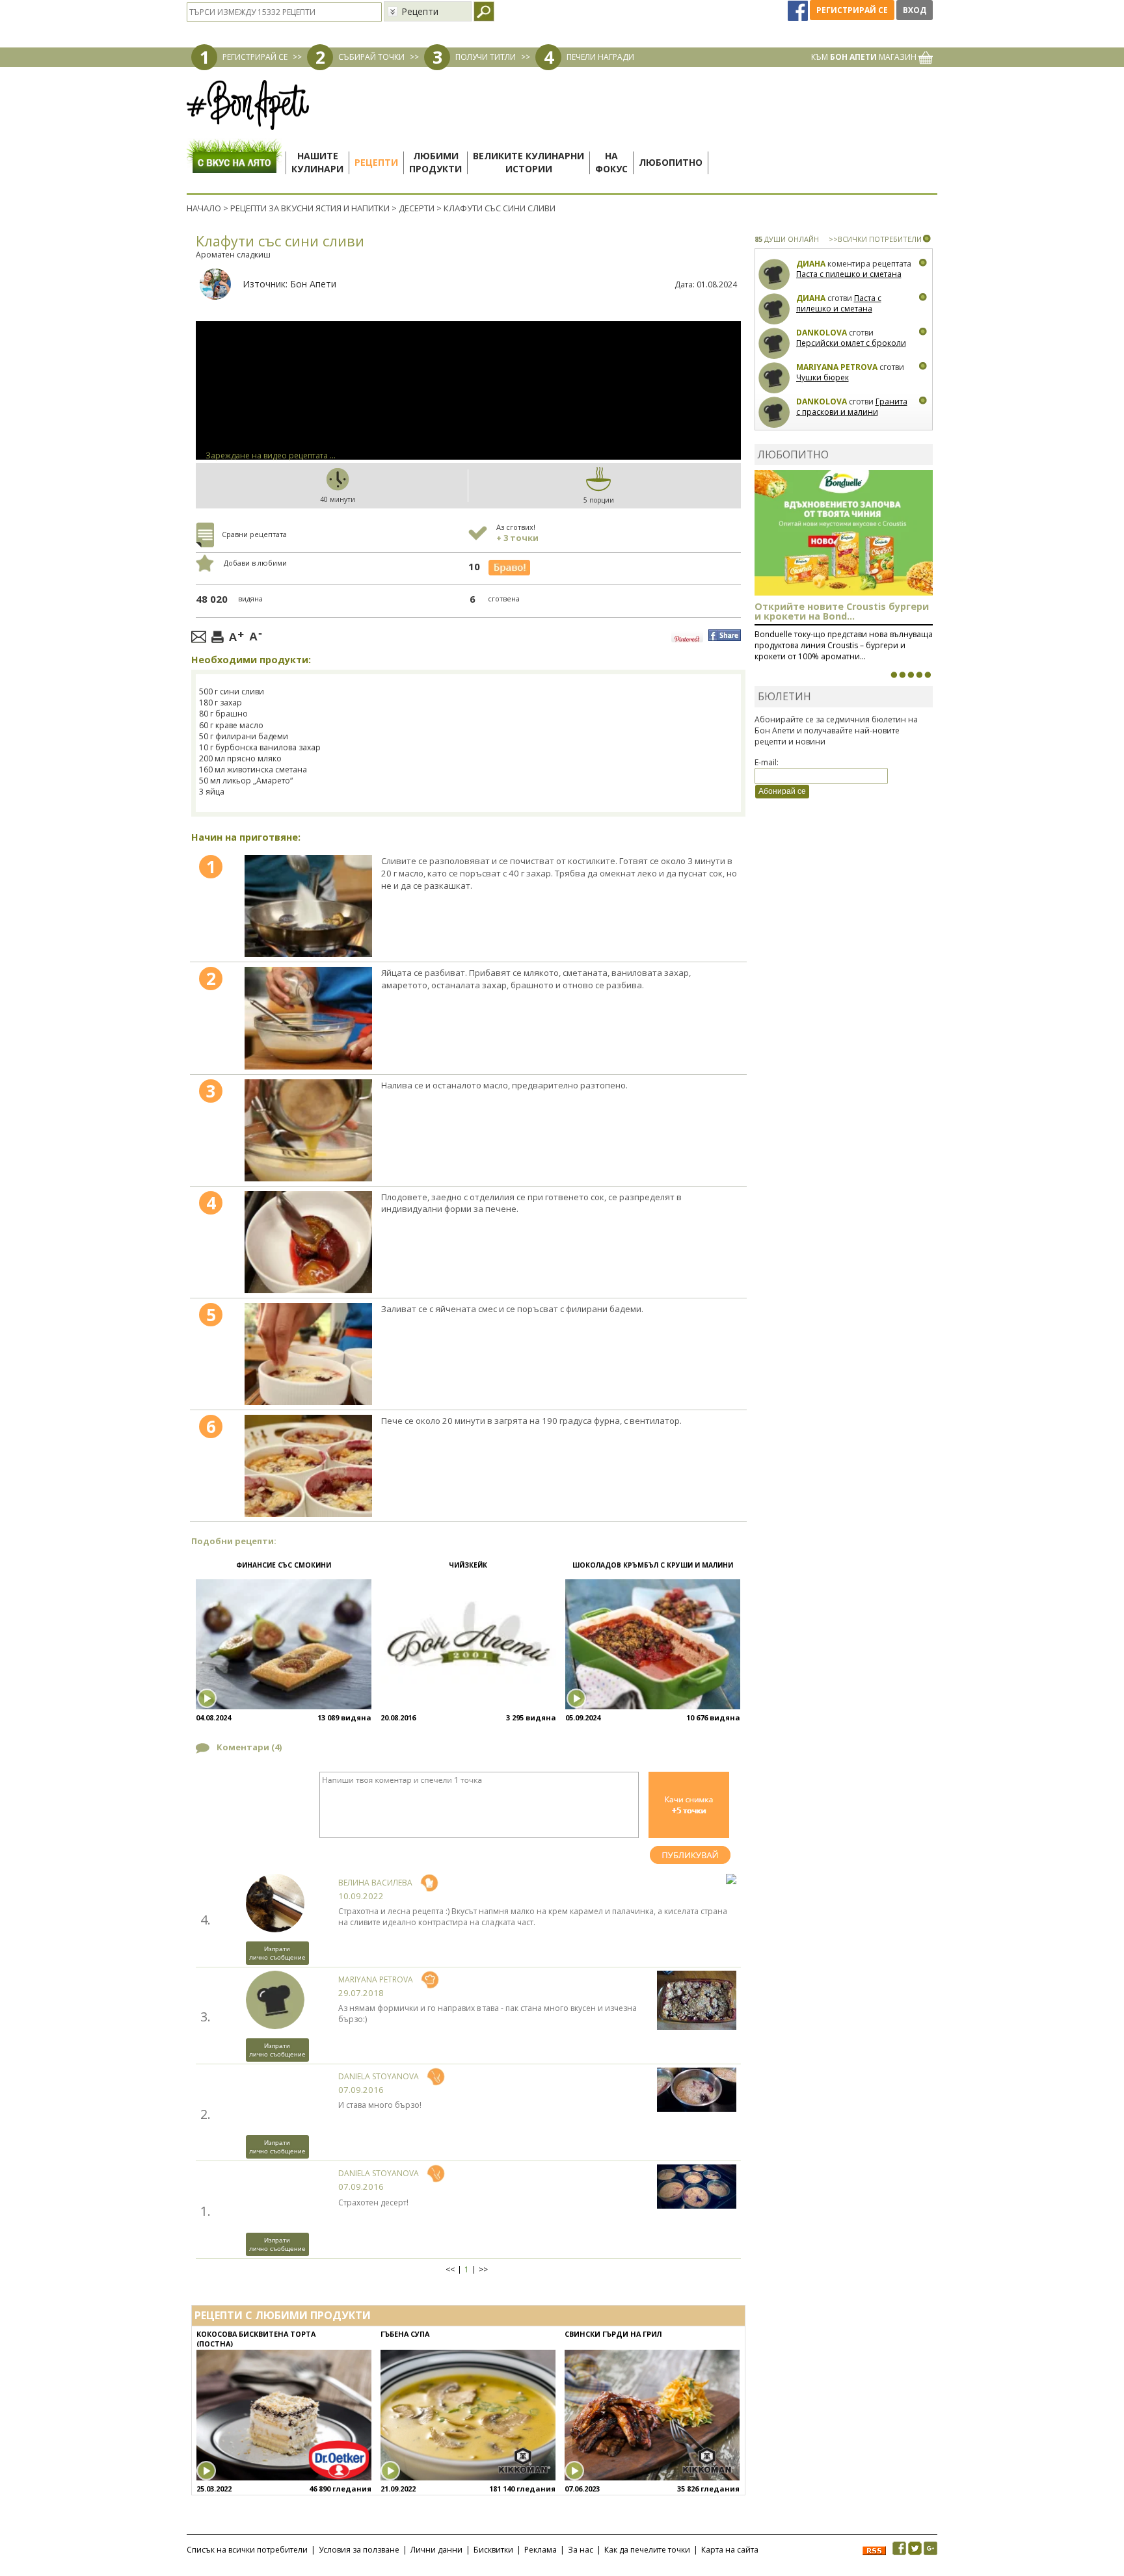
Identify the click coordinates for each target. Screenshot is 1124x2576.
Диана (811, 264)
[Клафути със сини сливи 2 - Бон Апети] (308, 1018)
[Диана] (774, 275)
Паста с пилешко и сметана (849, 274)
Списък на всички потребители (247, 2550)
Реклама (541, 2550)
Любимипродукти (435, 162)
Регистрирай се (852, 10)
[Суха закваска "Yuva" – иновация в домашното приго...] (894, 675)
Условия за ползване (359, 2550)
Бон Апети (313, 284)
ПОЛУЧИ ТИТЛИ (486, 57)
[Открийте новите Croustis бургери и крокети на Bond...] (902, 675)
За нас (581, 2550)
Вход (915, 10)
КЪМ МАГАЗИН (865, 57)
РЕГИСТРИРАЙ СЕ (255, 57)
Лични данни (436, 2550)
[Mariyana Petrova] (774, 378)
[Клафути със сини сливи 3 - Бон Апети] (308, 1130)
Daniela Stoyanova (379, 2076)
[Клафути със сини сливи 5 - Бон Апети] (308, 1354)
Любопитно (671, 162)
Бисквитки (493, 2550)
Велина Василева (375, 1883)
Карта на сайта (730, 2550)
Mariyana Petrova (376, 1979)
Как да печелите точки (647, 2550)
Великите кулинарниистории (529, 162)
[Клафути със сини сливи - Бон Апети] (308, 906)
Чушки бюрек (823, 377)
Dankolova (822, 333)
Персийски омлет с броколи (851, 343)
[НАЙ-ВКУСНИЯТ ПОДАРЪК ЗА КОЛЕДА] (911, 675)
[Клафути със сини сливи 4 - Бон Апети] (308, 1242)
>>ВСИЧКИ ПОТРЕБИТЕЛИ (875, 239)
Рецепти (376, 162)
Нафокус (611, 162)
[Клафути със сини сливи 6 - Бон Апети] (308, 1466)
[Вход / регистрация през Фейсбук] (799, 10)
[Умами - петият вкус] (919, 675)
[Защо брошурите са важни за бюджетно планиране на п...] (928, 675)
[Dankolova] (774, 344)
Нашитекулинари (317, 162)
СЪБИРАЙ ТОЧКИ (371, 57)
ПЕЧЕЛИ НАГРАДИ (600, 57)
